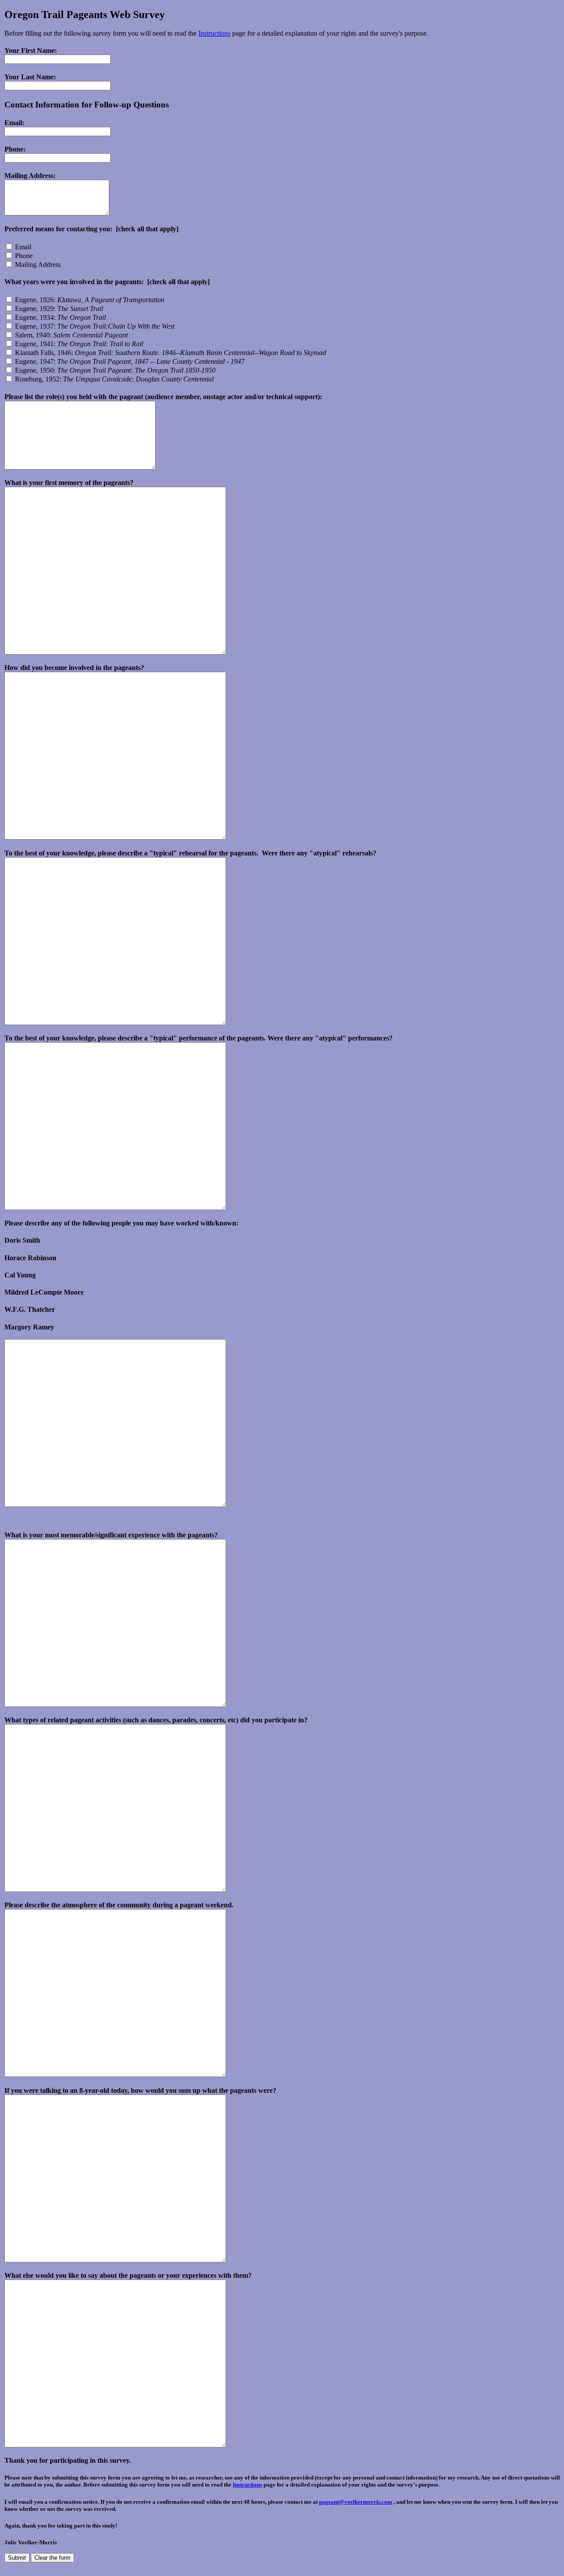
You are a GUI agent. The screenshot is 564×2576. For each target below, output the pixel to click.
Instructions (214, 33)
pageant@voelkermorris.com (356, 2502)
